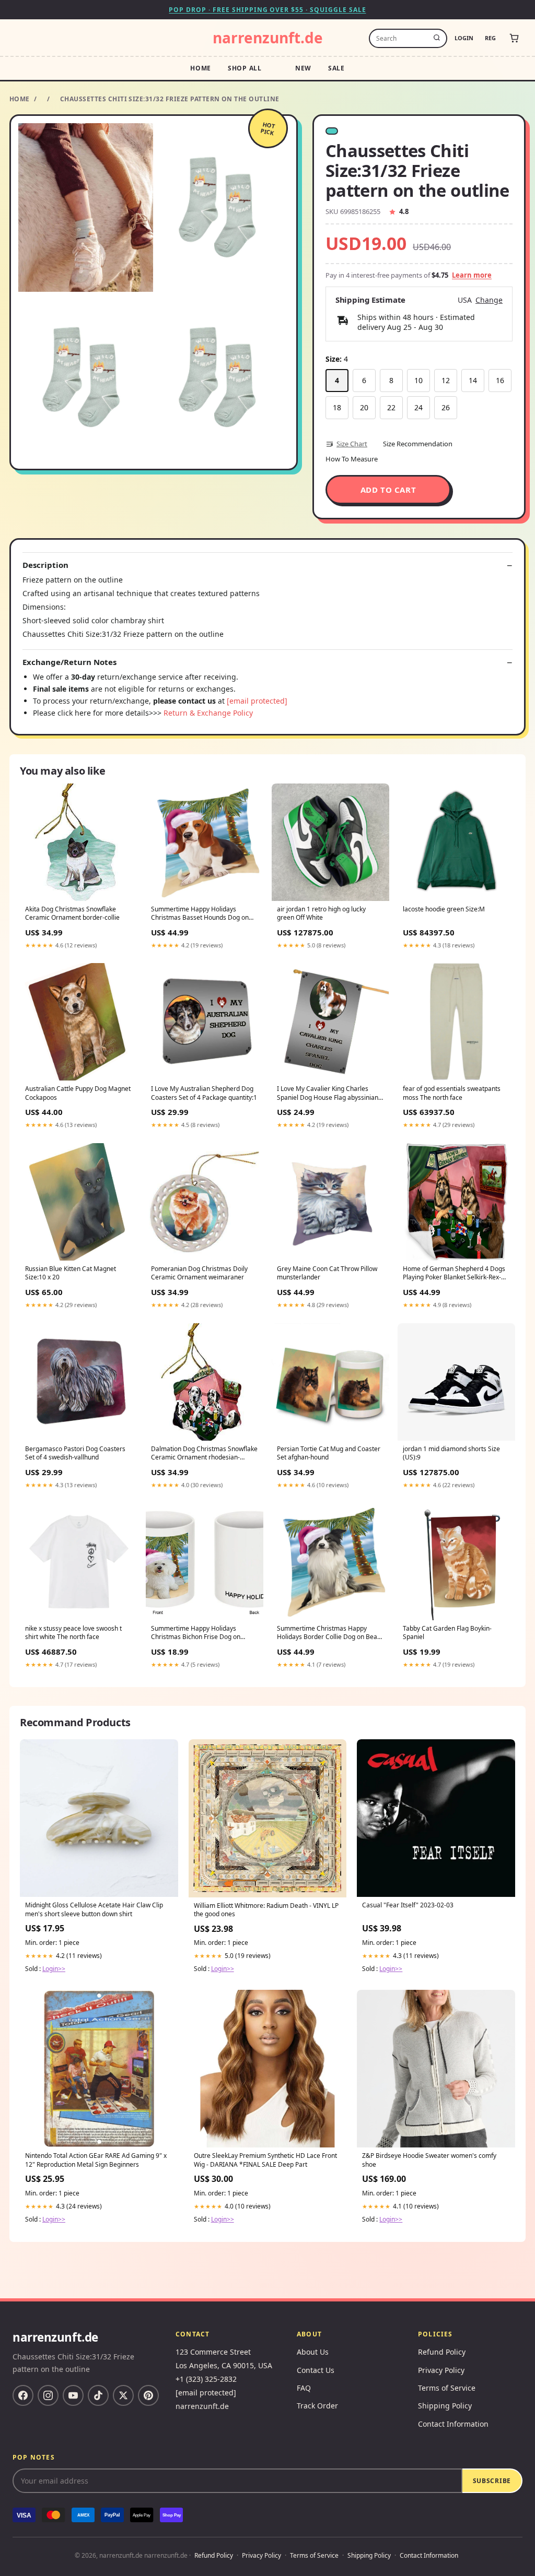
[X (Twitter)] (123, 2395)
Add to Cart (388, 490)
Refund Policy (442, 2352)
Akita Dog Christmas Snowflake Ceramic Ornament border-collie (72, 913)
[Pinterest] (148, 2395)
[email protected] (257, 701)
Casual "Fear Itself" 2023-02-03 (408, 1905)
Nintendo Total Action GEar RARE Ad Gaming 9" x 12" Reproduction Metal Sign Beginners (96, 2160)
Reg (490, 38)
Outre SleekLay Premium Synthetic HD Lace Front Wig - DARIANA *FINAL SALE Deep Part (265, 2160)
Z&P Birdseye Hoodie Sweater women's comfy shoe (429, 2160)
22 (391, 407)
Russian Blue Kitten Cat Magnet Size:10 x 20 (71, 1273)
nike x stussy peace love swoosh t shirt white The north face (73, 1633)
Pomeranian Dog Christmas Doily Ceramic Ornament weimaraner (199, 1273)
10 (418, 380)
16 (500, 380)
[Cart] (514, 38)
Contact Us (316, 2370)
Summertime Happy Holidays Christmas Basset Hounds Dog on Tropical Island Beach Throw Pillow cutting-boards (201, 914)
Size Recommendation (418, 444)
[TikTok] (98, 2395)
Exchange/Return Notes (69, 662)
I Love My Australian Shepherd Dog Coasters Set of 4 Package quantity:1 (204, 1093)
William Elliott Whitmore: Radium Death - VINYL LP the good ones (266, 1910)
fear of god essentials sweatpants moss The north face (452, 1093)
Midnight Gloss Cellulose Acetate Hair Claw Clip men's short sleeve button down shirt (94, 1909)
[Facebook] (23, 2395)
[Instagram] (48, 2395)
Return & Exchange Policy (208, 713)
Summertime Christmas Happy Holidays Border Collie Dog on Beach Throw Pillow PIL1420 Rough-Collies (330, 1633)
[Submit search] (437, 38)
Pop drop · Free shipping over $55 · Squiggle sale (267, 10)
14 (473, 380)
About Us (313, 2352)
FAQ (304, 2388)
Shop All (245, 68)
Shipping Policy (445, 2406)
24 (418, 407)
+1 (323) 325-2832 (206, 2379)
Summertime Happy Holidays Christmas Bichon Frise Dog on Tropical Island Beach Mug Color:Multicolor (196, 1633)
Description (45, 565)
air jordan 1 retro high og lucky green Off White (321, 913)
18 (337, 407)
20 (364, 407)
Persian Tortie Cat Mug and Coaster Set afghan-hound (329, 1453)
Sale (336, 68)
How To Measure (352, 459)
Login (464, 38)
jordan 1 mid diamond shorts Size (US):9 (451, 1453)
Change (489, 300)
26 (446, 407)
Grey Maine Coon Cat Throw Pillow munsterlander (327, 1273)
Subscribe (492, 2481)
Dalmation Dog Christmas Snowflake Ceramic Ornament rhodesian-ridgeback (204, 1454)
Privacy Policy (441, 2370)
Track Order (317, 2406)
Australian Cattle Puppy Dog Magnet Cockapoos (78, 1093)
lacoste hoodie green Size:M (444, 909)
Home (201, 68)
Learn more (472, 275)
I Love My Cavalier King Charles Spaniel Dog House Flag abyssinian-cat (329, 1094)
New (303, 68)
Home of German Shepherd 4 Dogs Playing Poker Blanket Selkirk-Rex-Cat (454, 1274)
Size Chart (352, 444)
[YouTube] (73, 2395)
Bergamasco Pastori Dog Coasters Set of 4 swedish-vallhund (75, 1453)
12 (446, 380)
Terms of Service (447, 2388)
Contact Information (453, 2424)
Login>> (54, 1969)
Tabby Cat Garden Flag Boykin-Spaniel (447, 1633)
